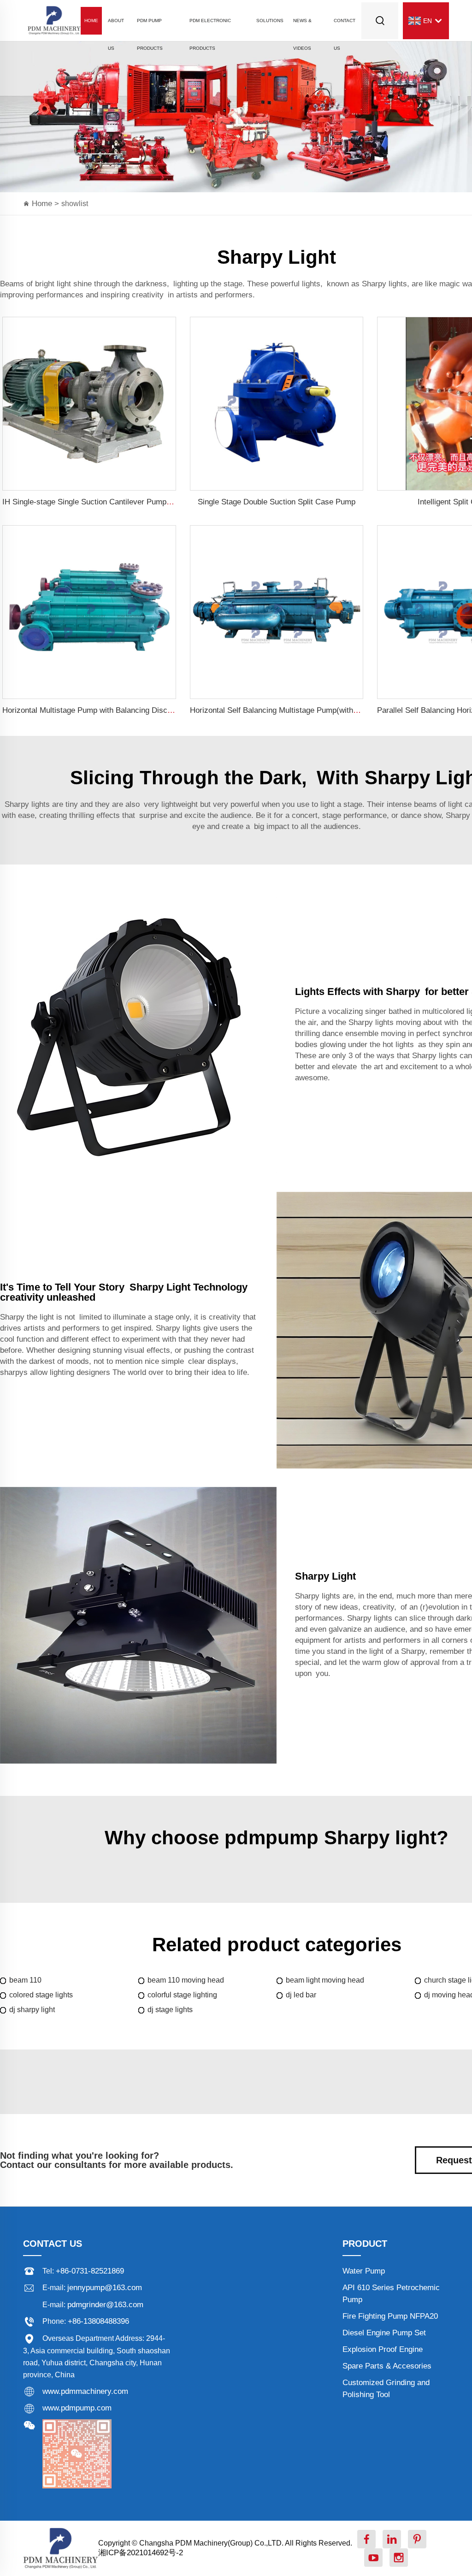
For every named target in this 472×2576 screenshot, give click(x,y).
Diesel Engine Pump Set (384, 2333)
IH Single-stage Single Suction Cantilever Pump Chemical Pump (113, 502)
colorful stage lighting (182, 1995)
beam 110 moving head (186, 1980)
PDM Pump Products (150, 26)
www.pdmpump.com (77, 2408)
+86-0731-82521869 (90, 2271)
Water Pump (364, 2271)
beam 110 (25, 1980)
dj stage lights (170, 2010)
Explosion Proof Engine (383, 2349)
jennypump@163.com (105, 2288)
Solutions (270, 21)
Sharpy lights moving (385, 1022)
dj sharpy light (32, 2010)
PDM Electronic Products (210, 26)
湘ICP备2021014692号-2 (141, 2553)
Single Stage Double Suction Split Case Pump (277, 502)
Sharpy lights (384, 284)
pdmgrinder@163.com (105, 2305)
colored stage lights (41, 1995)
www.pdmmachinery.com (85, 2391)
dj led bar (301, 1995)
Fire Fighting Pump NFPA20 (390, 2316)
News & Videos (302, 26)
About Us (116, 26)
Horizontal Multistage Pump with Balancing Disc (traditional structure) (122, 710)
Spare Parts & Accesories (387, 2366)
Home (91, 21)
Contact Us (345, 26)
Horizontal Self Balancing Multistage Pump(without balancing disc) (304, 710)
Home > (47, 204)
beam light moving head (325, 1980)
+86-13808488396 (98, 2321)
